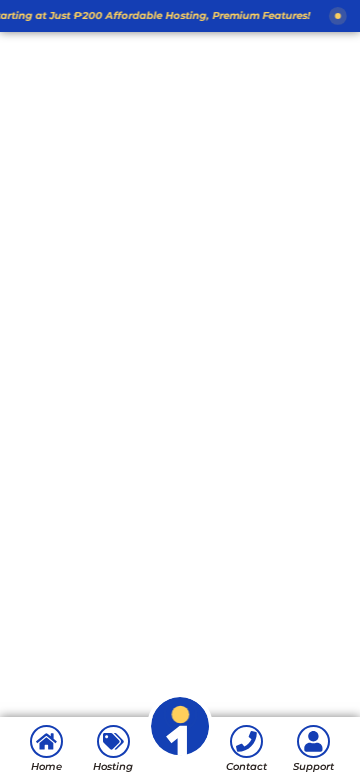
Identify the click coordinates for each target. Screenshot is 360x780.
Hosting (113, 766)
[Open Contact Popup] (180, 755)
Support (313, 766)
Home (46, 766)
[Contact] (246, 741)
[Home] (46, 741)
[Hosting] (113, 741)
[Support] (313, 741)
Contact (246, 766)
